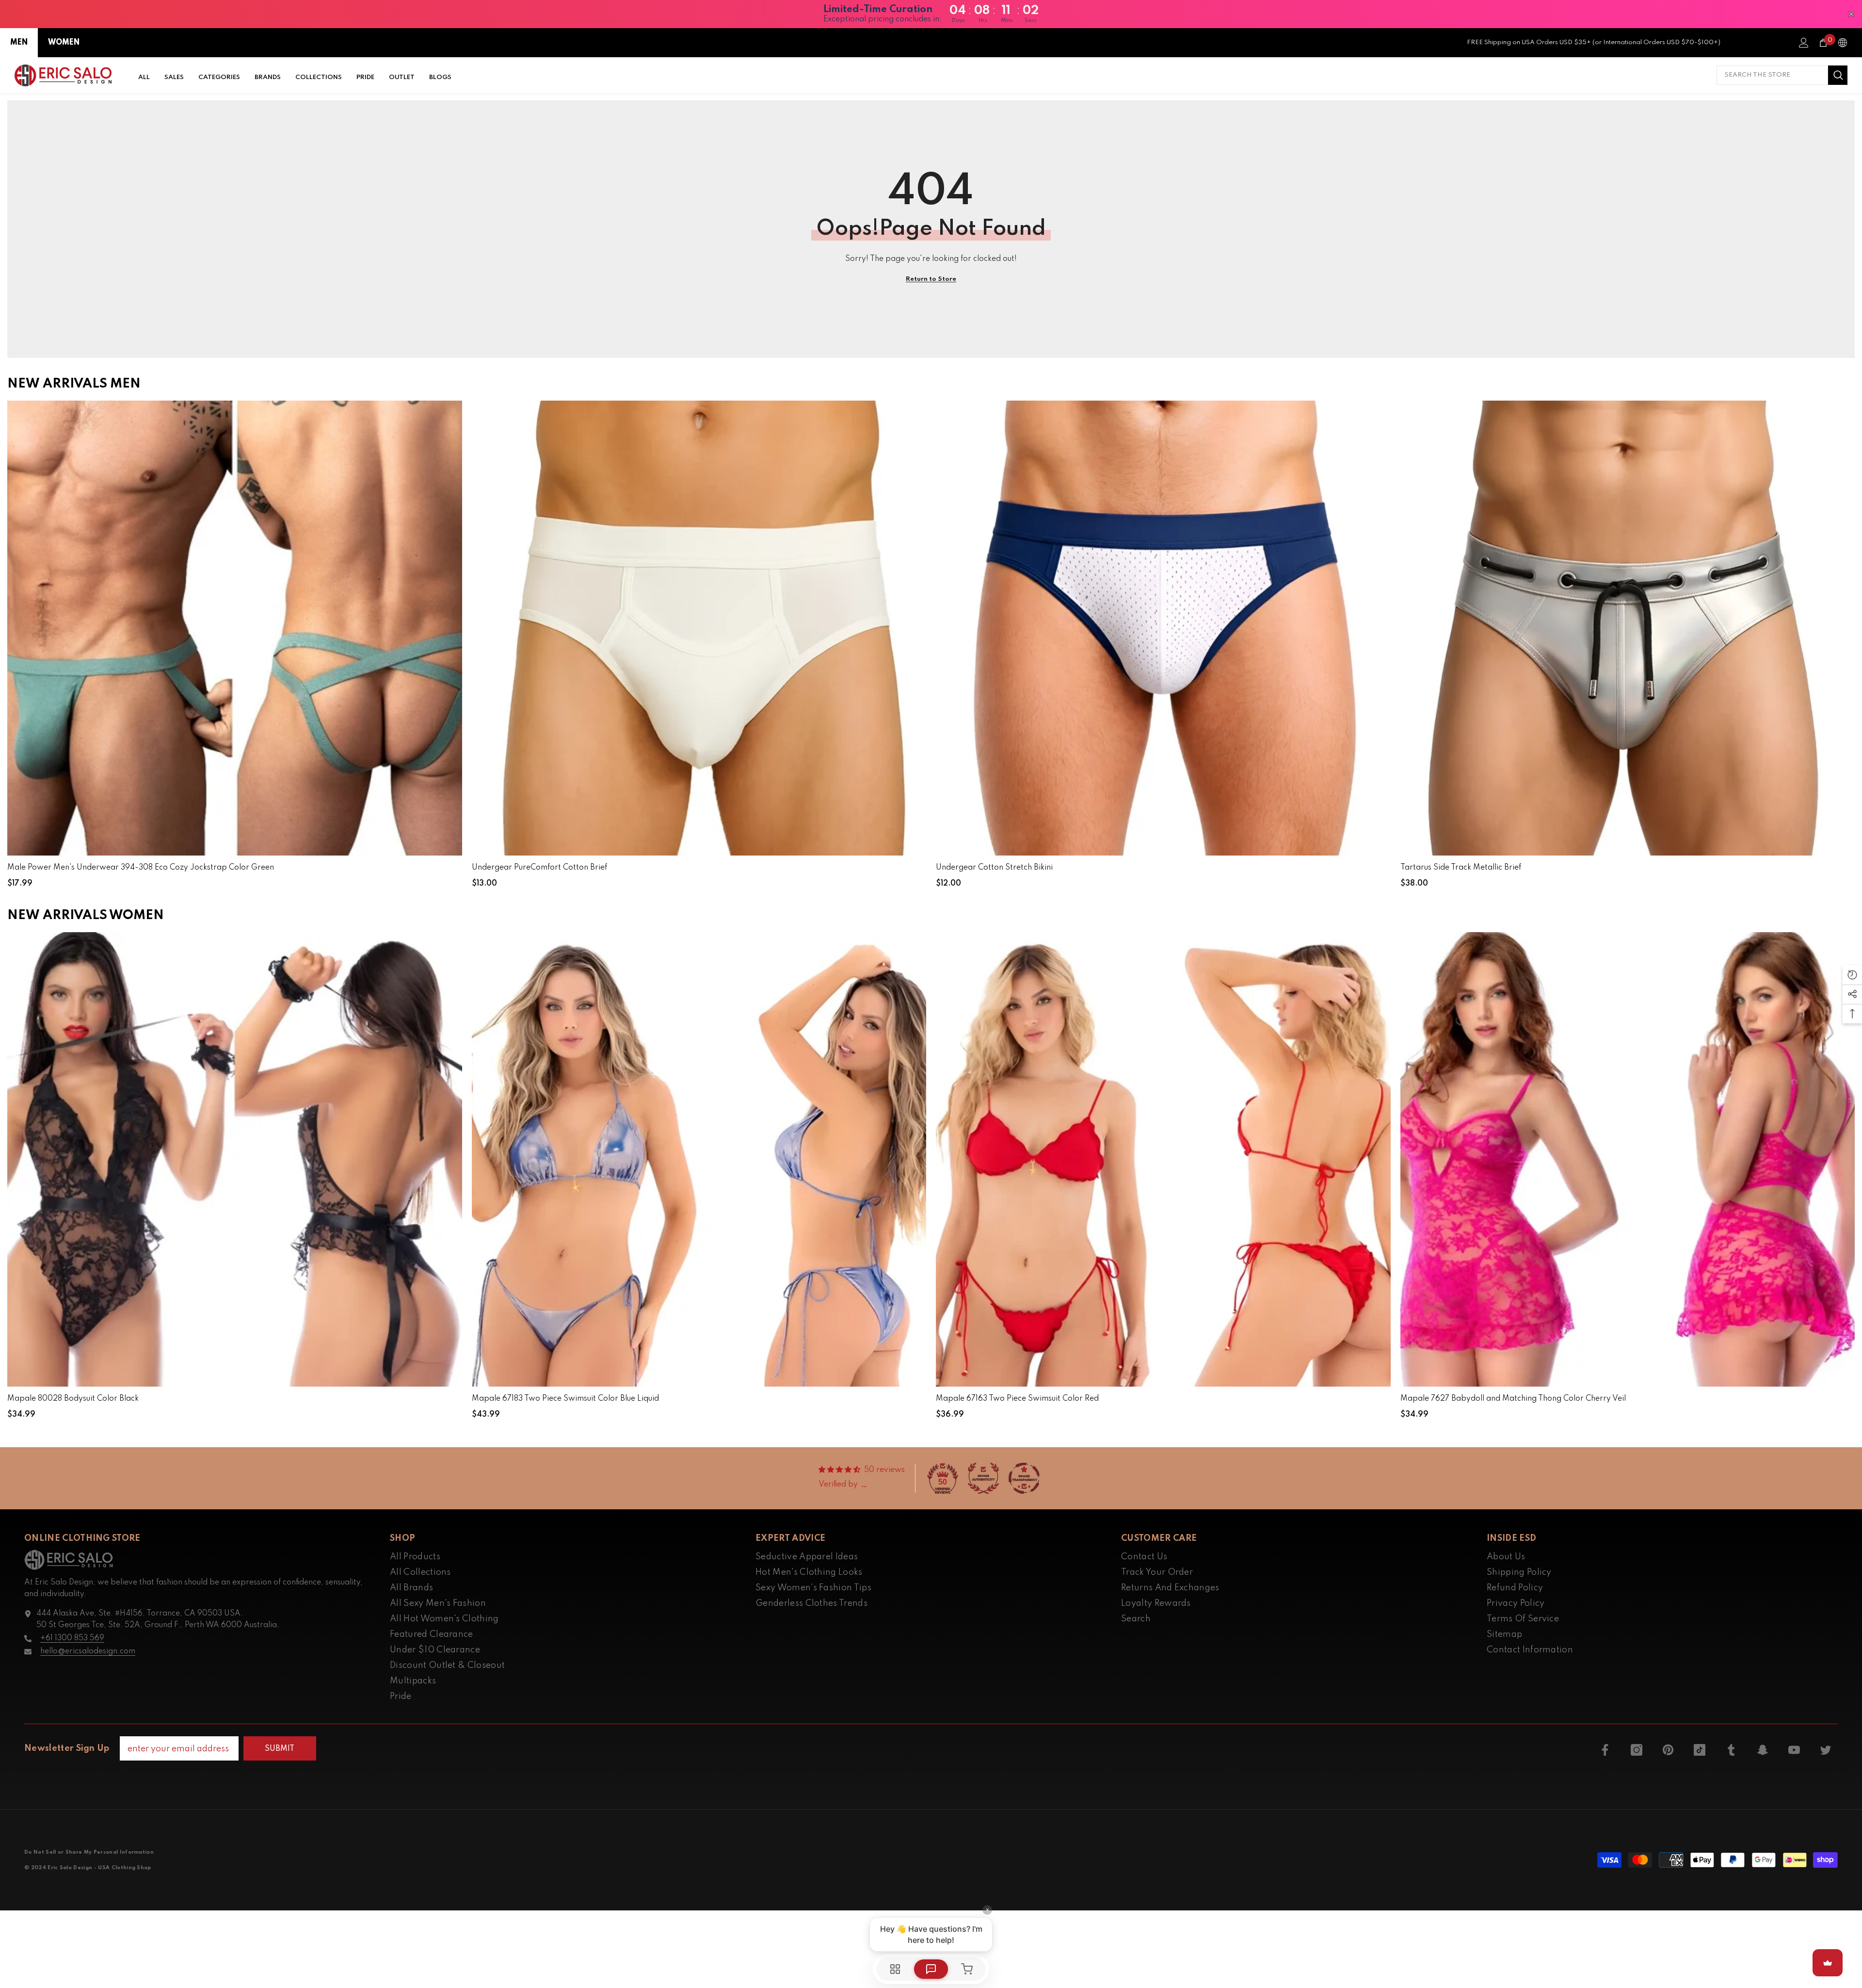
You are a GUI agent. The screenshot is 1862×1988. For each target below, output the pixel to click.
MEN (19, 43)
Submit (280, 1749)
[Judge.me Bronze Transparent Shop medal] (1024, 1478)
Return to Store (931, 279)
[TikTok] (1700, 1750)
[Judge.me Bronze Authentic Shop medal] (983, 1478)
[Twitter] (1826, 1750)
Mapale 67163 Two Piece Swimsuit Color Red (1017, 1399)
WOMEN (64, 43)
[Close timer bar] (1851, 14)
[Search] (1782, 75)
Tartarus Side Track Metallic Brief (1461, 868)
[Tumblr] (1731, 1750)
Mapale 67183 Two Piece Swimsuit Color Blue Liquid (565, 1399)
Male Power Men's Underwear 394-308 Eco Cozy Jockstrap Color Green (141, 868)
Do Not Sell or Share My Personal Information (89, 1852)
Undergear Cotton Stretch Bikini (994, 868)
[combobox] (1772, 75)
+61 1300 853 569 (72, 1638)
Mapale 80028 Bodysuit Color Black (73, 1399)
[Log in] (1804, 43)
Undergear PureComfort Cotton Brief (539, 868)
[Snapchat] (1763, 1750)
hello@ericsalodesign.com (88, 1651)
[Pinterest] (1668, 1750)
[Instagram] (1637, 1750)
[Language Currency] (1843, 43)
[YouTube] (1794, 1750)
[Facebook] (1605, 1750)
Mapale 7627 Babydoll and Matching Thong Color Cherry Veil (1513, 1399)
